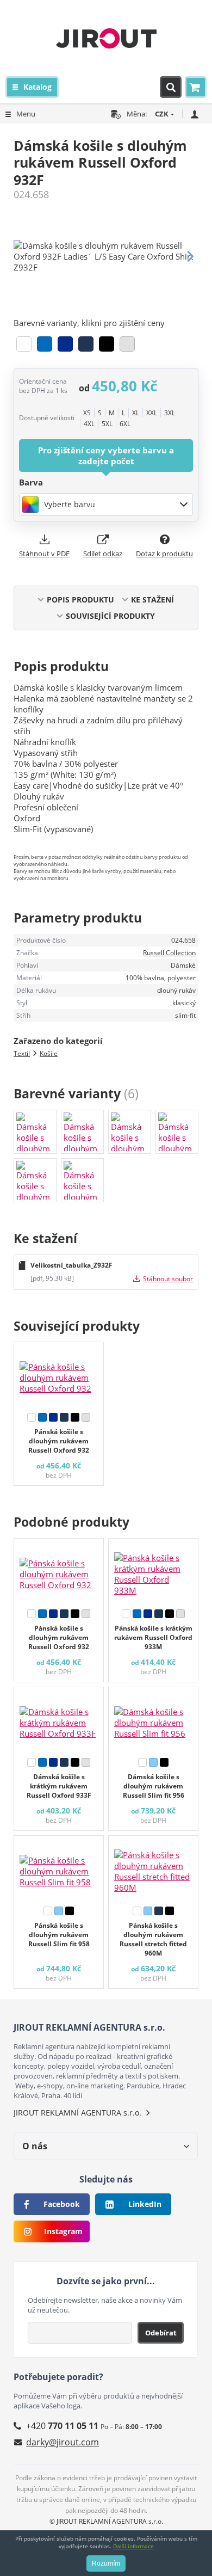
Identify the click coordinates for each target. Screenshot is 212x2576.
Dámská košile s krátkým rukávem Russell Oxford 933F (59, 1786)
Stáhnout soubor (168, 1279)
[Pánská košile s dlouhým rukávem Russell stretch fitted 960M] (153, 1868)
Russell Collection (169, 953)
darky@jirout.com (63, 2442)
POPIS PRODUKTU (80, 600)
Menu (26, 114)
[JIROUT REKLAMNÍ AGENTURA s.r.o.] (106, 38)
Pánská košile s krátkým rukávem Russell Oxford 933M (153, 1637)
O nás (35, 2146)
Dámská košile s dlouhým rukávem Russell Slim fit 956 (154, 1786)
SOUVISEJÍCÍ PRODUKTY (110, 616)
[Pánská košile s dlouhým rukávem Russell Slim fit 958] (59, 1868)
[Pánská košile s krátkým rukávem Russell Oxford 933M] (153, 1571)
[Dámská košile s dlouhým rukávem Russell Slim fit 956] (153, 1720)
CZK (162, 114)
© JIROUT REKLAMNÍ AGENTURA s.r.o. (106, 2521)
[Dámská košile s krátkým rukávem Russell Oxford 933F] (59, 1720)
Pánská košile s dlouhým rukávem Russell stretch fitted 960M (153, 1939)
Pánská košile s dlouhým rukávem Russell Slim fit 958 (59, 1935)
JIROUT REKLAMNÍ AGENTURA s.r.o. (77, 2113)
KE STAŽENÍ (152, 600)
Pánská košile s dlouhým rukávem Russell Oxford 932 (59, 1441)
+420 (62, 2426)
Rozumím (106, 2563)
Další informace (133, 2546)
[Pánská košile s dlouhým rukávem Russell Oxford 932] (59, 1375)
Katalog (38, 87)
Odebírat (161, 2333)
